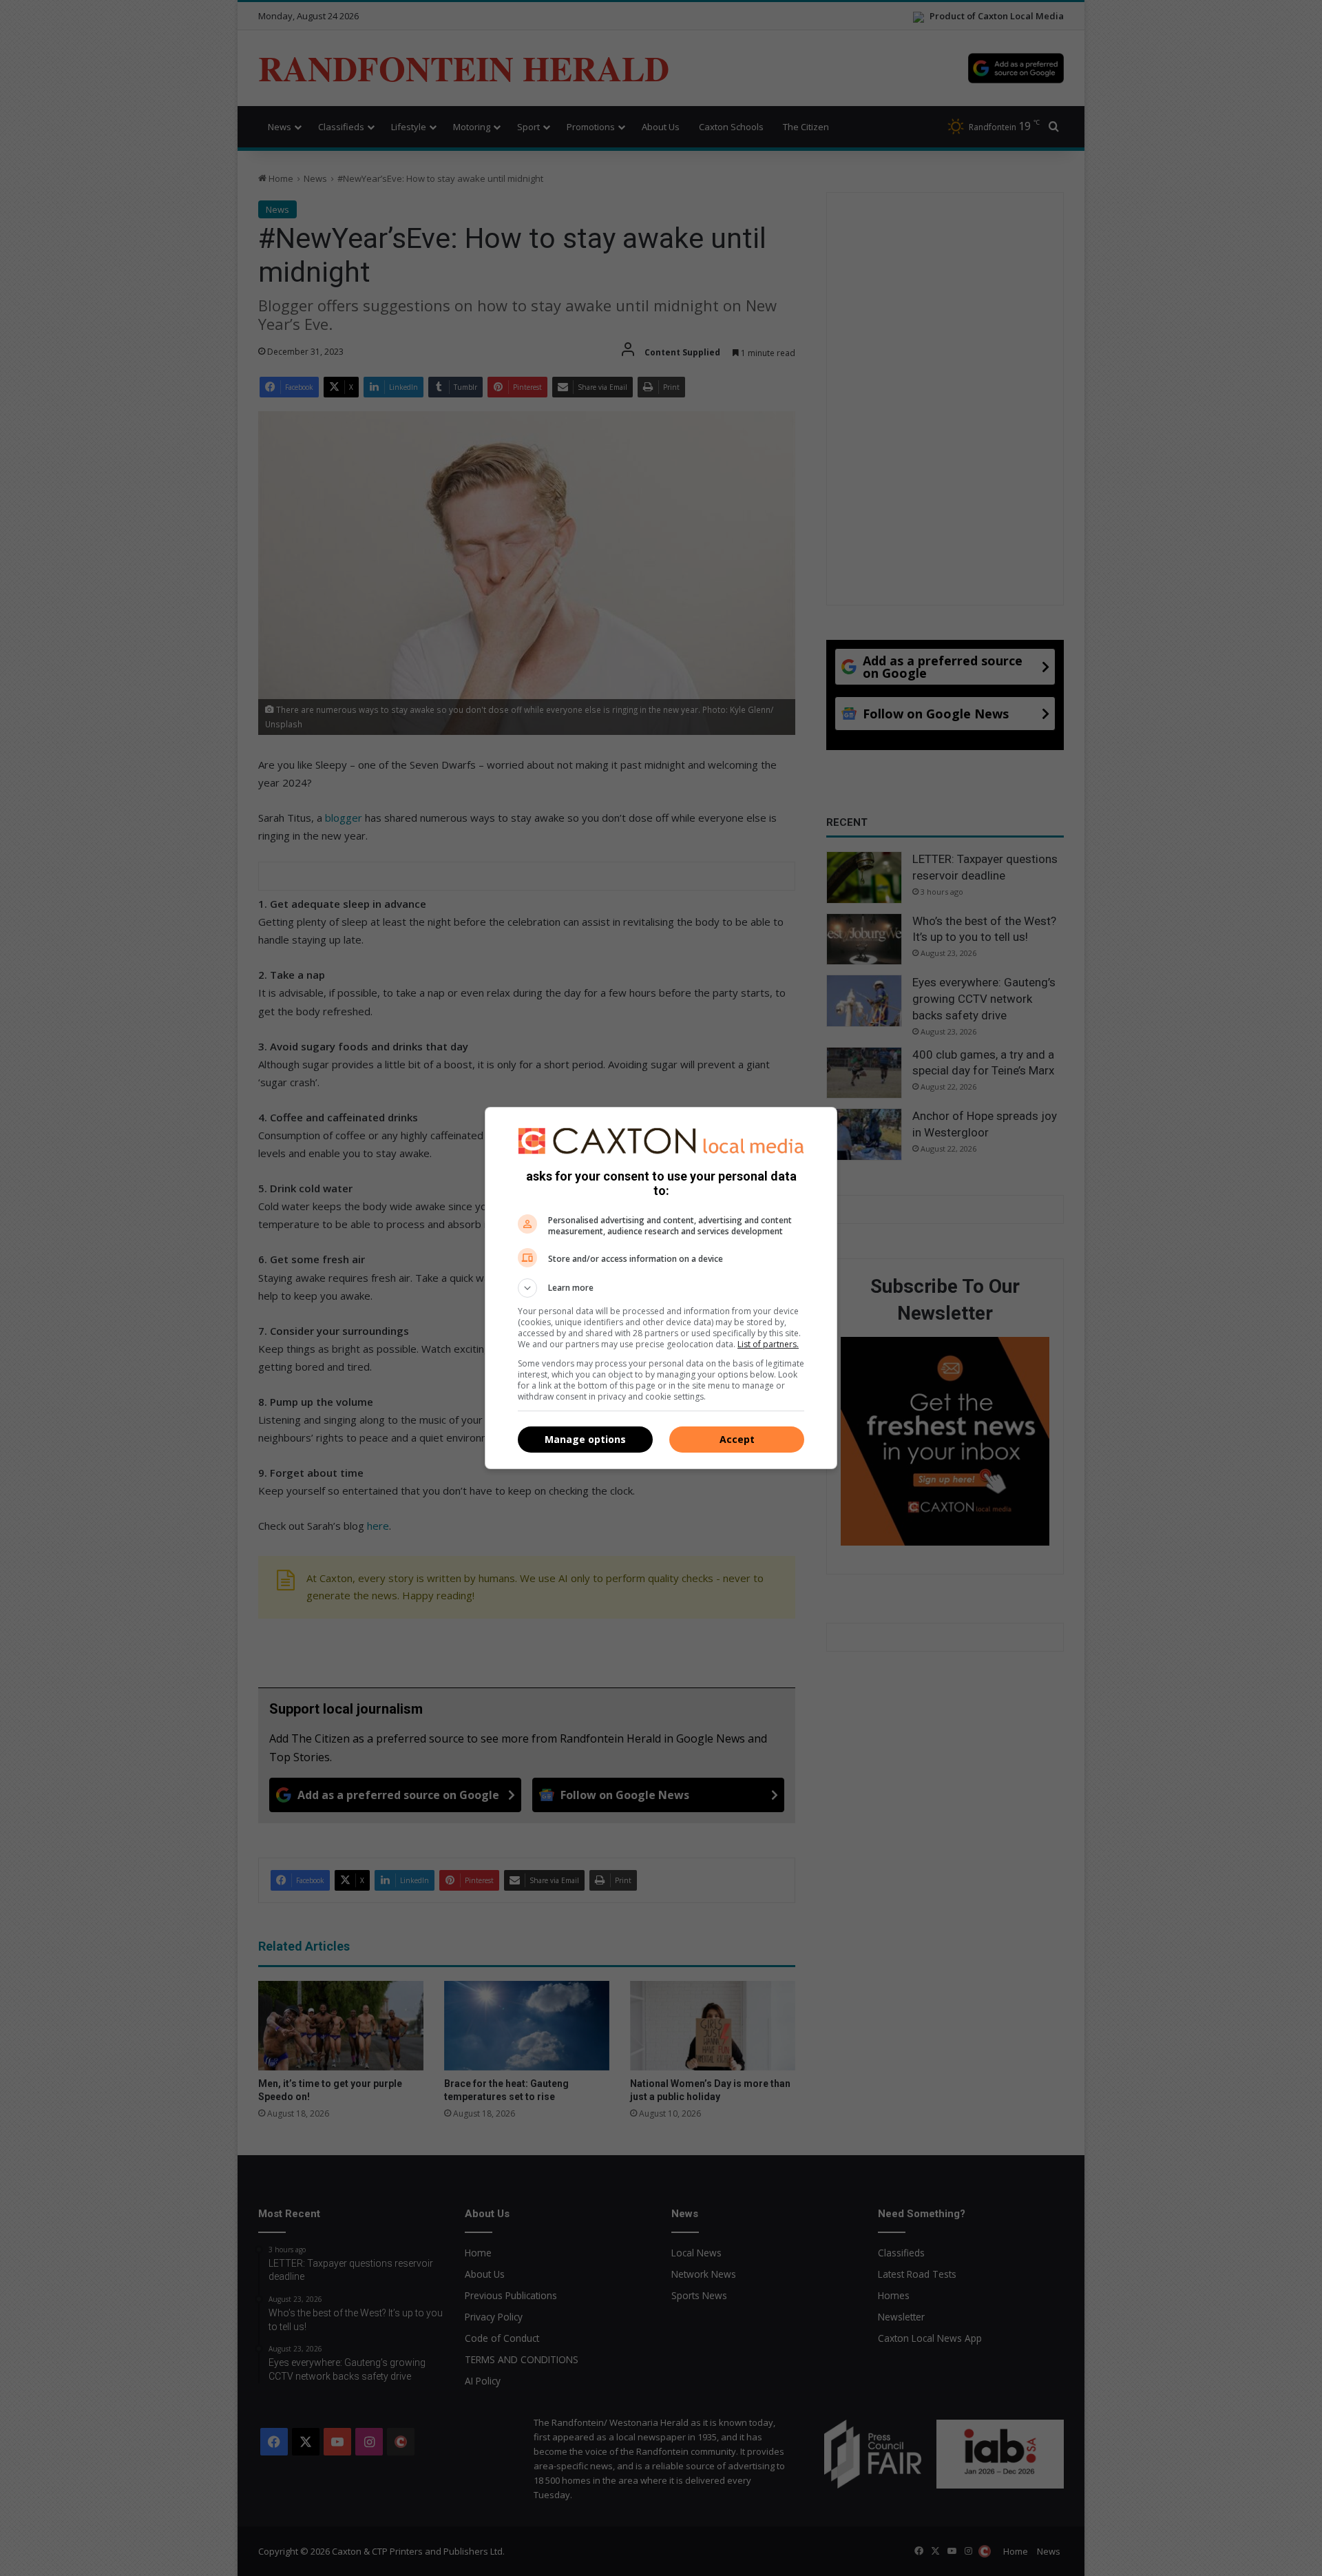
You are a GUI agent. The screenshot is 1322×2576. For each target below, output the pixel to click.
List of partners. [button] (768, 1344)
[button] (661, 1288)
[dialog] (661, 1288)
